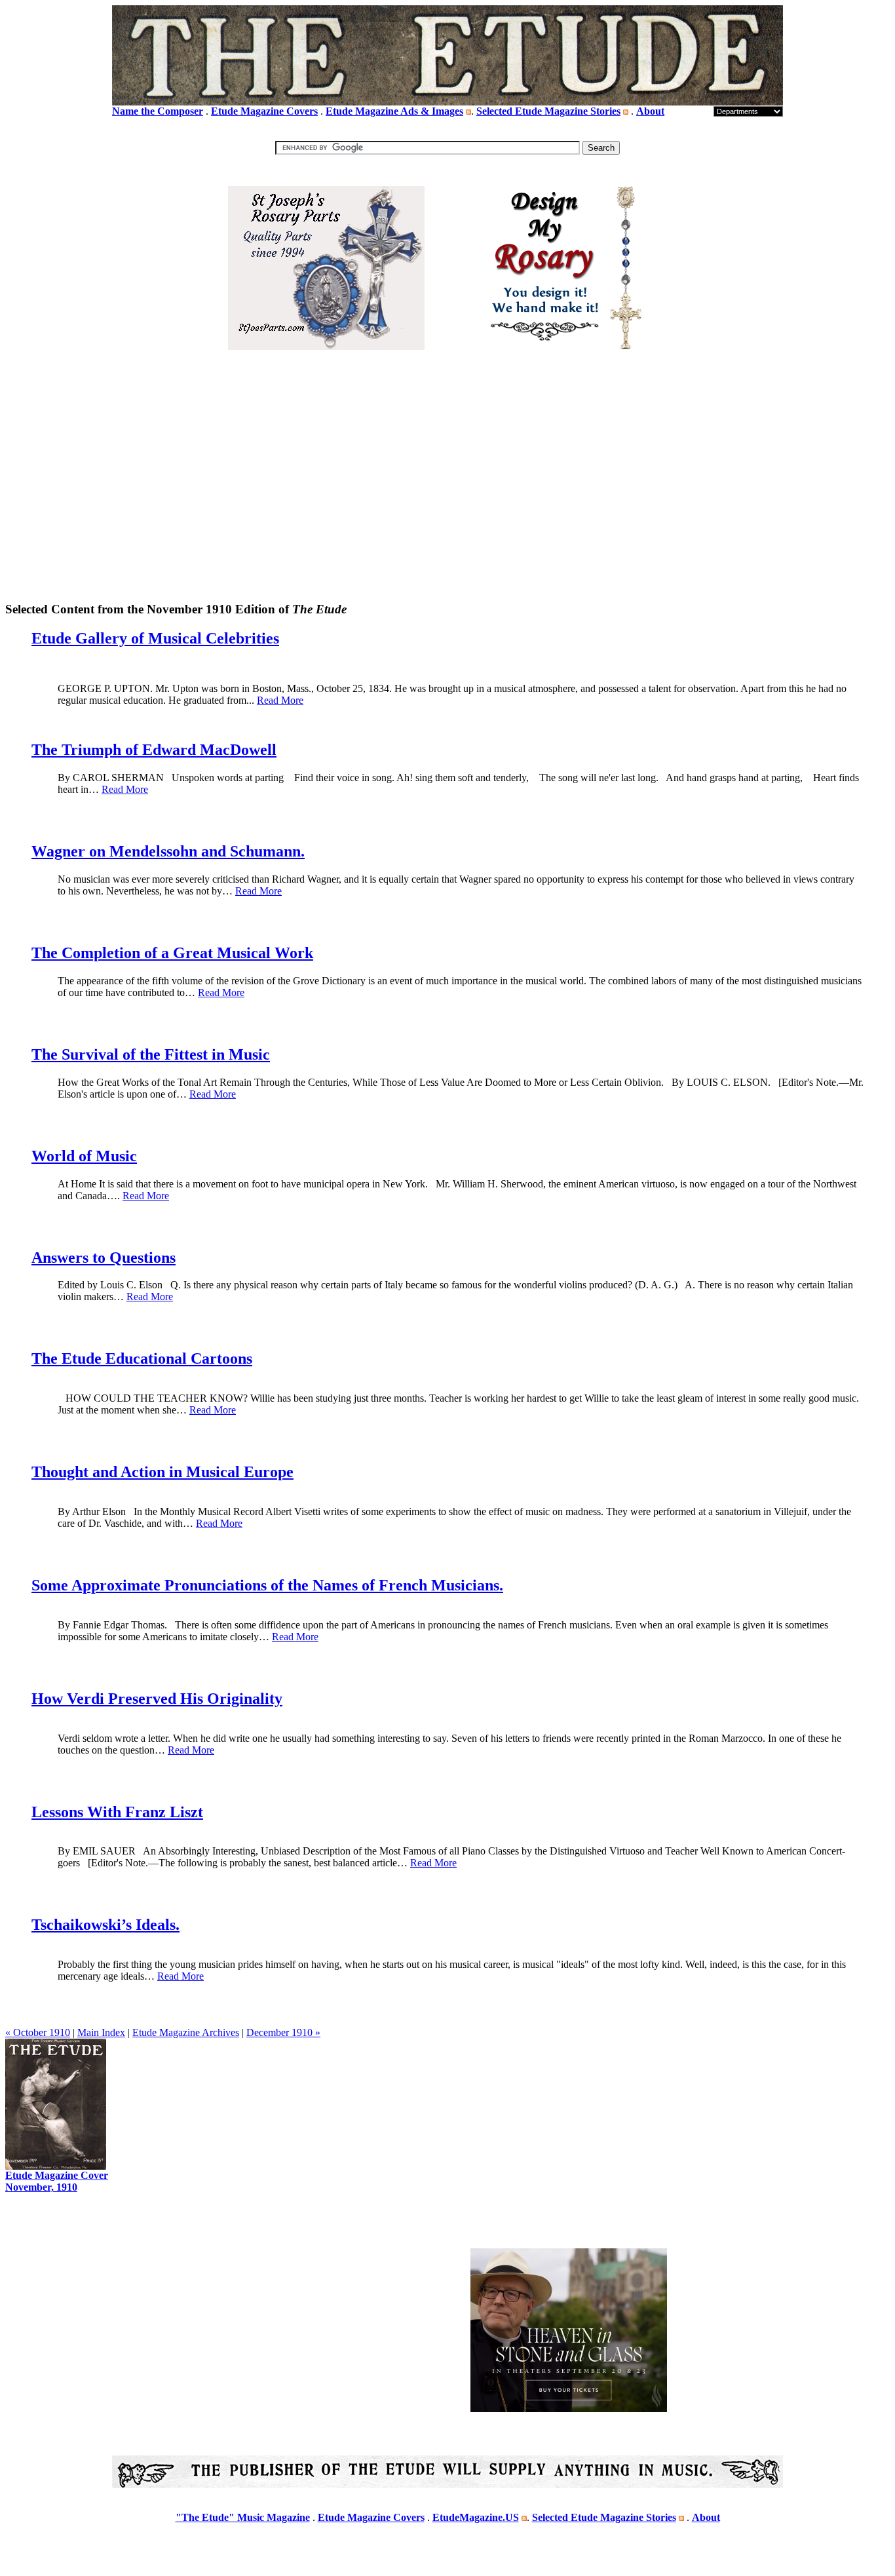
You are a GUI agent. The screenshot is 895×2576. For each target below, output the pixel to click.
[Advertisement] (447, 498)
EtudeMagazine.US (476, 2517)
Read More (280, 700)
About (650, 111)
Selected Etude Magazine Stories (548, 111)
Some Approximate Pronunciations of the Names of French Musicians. (267, 1585)
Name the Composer (158, 111)
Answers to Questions (104, 1258)
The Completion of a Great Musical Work (172, 953)
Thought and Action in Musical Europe (162, 1472)
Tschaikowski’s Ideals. (105, 1925)
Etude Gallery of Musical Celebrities (155, 638)
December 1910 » (283, 2032)
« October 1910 (38, 2032)
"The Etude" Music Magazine (243, 2517)
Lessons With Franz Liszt (117, 1812)
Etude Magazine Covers (264, 111)
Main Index (101, 2032)
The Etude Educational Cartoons (142, 1358)
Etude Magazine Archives (186, 2032)
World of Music (84, 1156)
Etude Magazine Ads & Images (394, 111)
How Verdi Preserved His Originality (157, 1699)
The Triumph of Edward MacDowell (154, 750)
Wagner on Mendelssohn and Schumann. (168, 851)
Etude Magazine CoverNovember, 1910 (57, 2181)
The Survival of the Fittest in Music (151, 1054)
